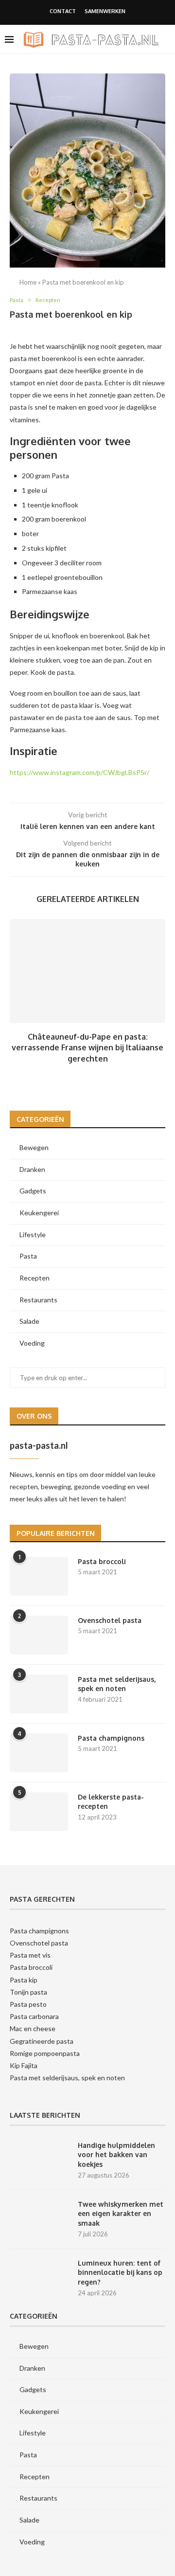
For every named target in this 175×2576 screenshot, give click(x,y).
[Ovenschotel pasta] (39, 1635)
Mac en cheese (33, 2028)
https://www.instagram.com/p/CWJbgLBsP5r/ (79, 772)
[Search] (165, 68)
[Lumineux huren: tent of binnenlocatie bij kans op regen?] (39, 2278)
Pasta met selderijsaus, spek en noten (117, 1684)
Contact (63, 11)
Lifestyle (33, 1234)
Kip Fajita (24, 2065)
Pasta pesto (28, 2004)
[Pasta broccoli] (39, 1576)
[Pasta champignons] (39, 1753)
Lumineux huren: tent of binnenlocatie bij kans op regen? (120, 2272)
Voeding (32, 1343)
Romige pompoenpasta (45, 2053)
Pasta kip (24, 1980)
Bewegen (34, 1147)
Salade (29, 1321)
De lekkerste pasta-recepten (111, 1802)
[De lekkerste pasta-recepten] (39, 1812)
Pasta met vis (30, 1955)
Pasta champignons (111, 1738)
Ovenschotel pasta (110, 1620)
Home (28, 282)
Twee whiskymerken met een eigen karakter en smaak (121, 2214)
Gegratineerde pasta (42, 2041)
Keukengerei (39, 1213)
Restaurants (38, 1300)
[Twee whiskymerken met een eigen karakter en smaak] (39, 2219)
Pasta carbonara (34, 2016)
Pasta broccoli (102, 1561)
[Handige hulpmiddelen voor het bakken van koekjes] (39, 2160)
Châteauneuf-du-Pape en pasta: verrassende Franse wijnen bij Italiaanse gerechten (87, 1048)
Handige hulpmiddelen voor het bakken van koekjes (116, 2155)
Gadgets (33, 1191)
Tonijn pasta (28, 1992)
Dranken (32, 1169)
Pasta (28, 1256)
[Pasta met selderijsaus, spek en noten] (39, 1694)
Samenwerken (105, 11)
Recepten (35, 1278)
